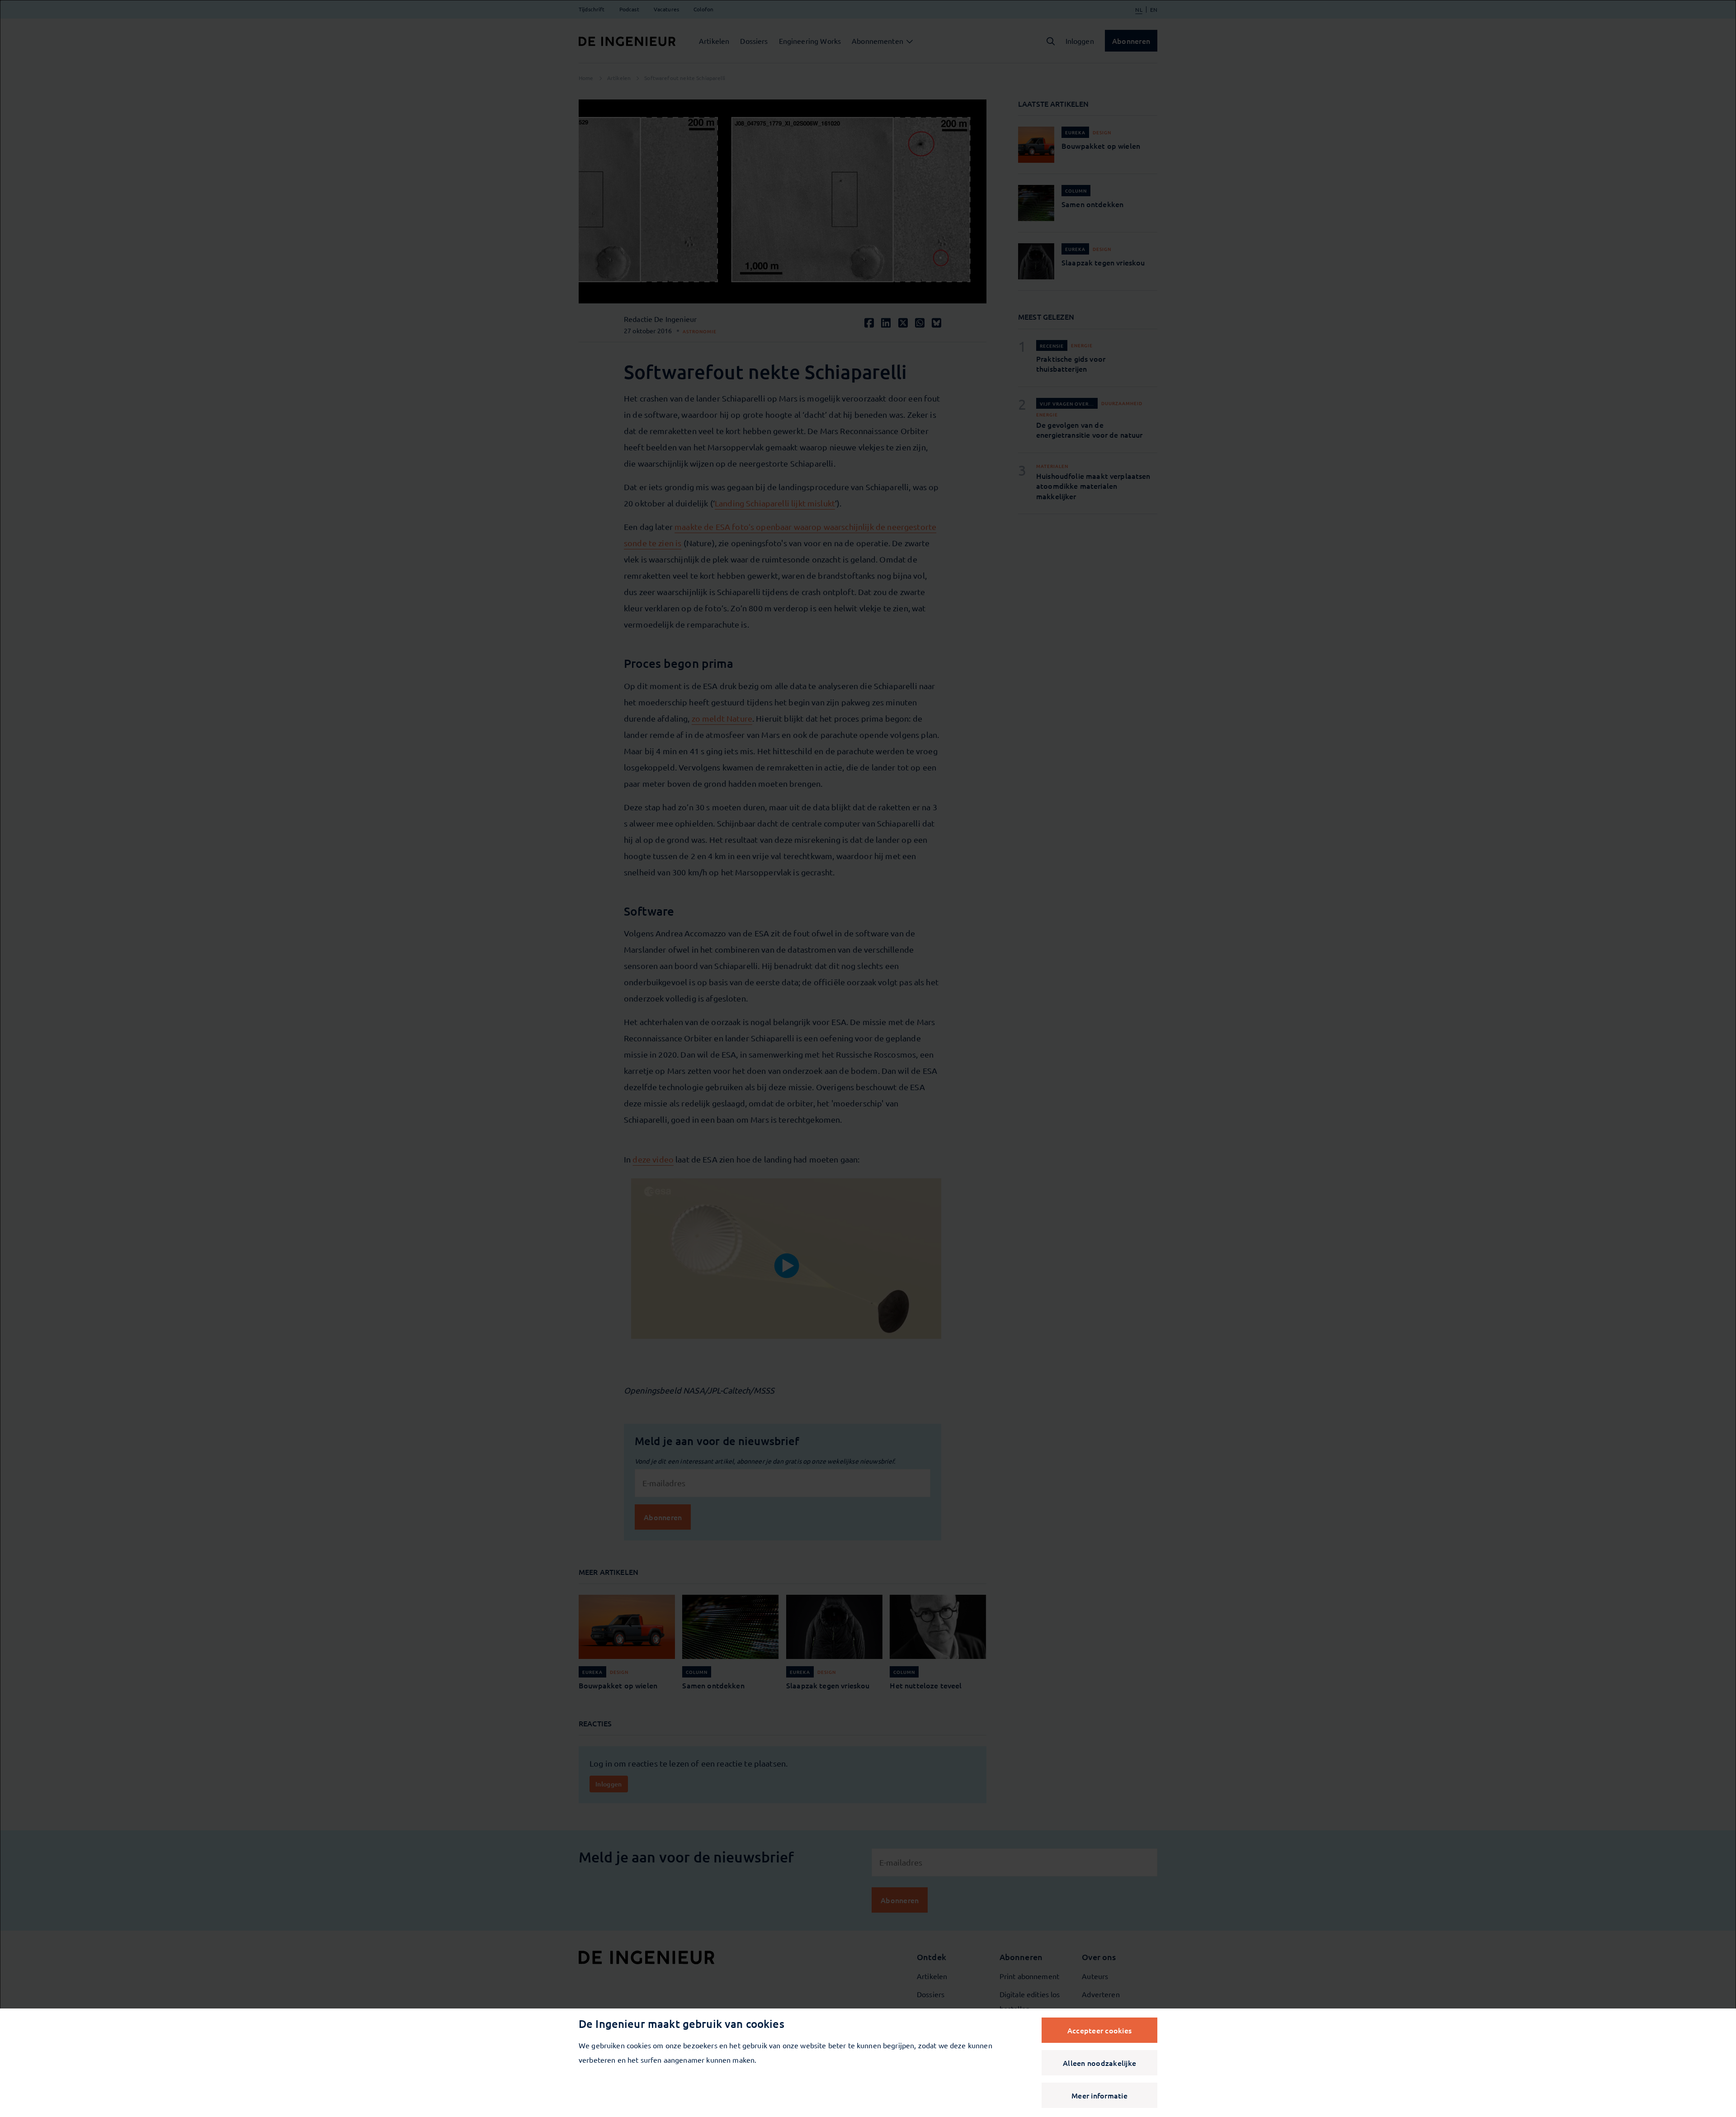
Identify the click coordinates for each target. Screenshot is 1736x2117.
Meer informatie (1099, 2095)
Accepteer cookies (1099, 2030)
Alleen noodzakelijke (1099, 2063)
